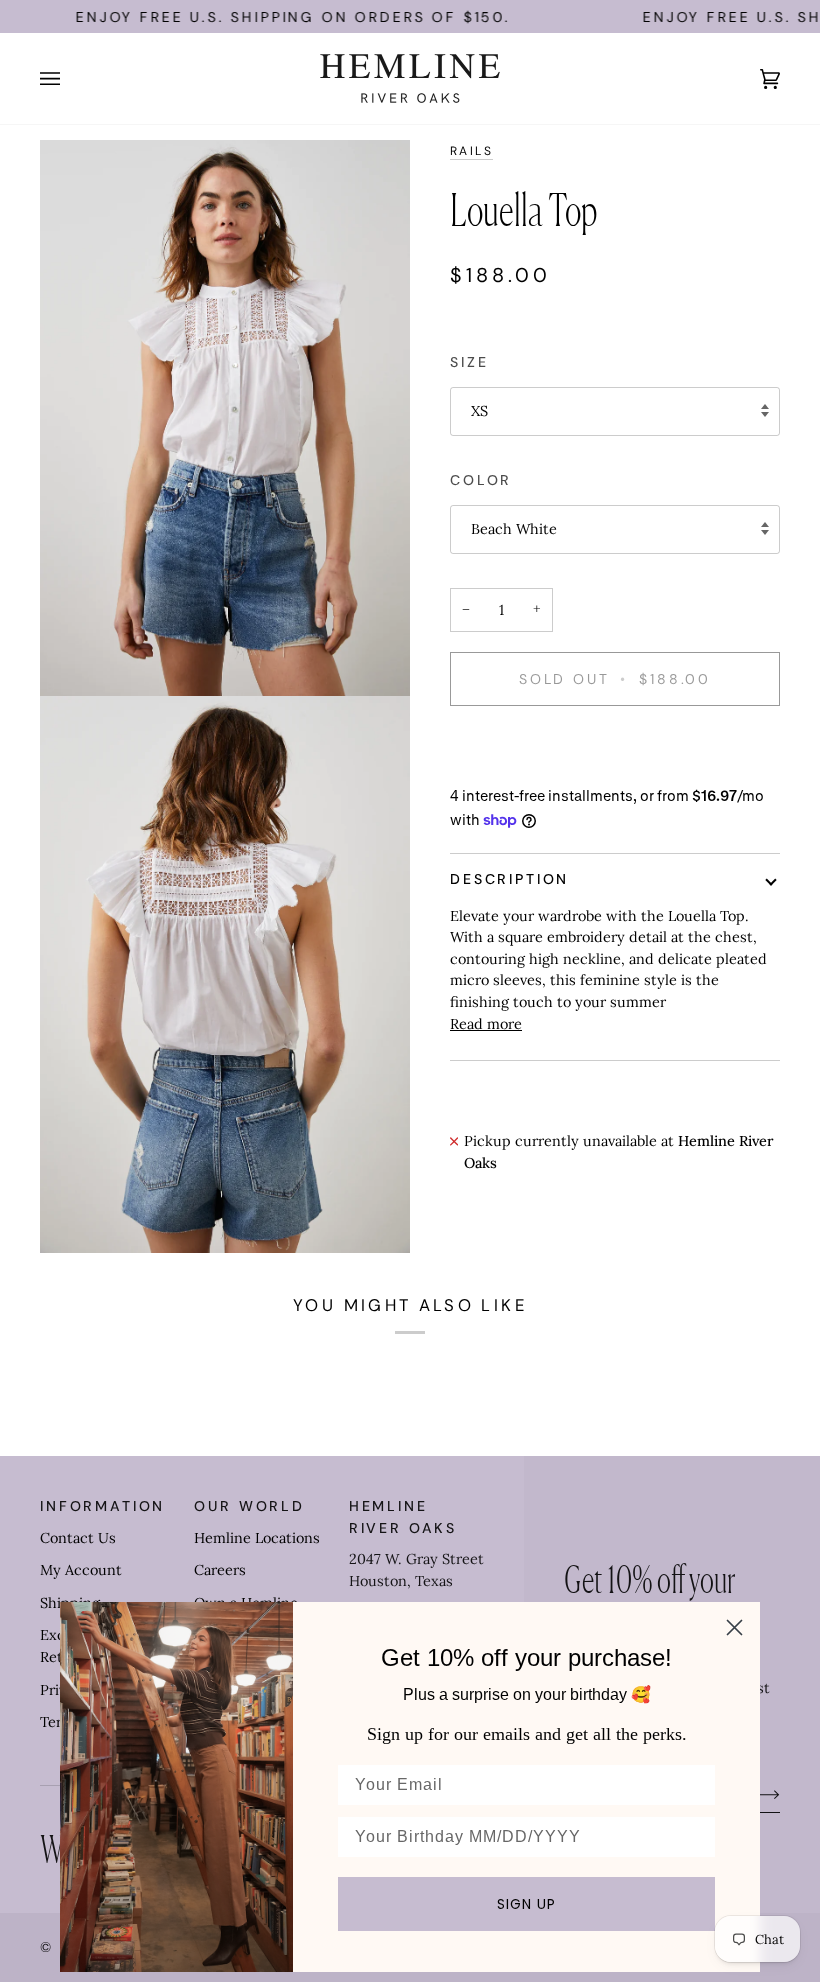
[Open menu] (70, 78)
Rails (471, 151)
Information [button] (102, 1506)
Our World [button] (249, 1506)
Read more (486, 1024)
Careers (220, 1570)
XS (479, 411)
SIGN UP (526, 1904)
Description (509, 879)
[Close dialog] (734, 1627)
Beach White (514, 529)
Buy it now (615, 748)
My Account (81, 1570)
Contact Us (78, 1538)
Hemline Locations (257, 1538)
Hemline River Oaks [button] (403, 1516)
